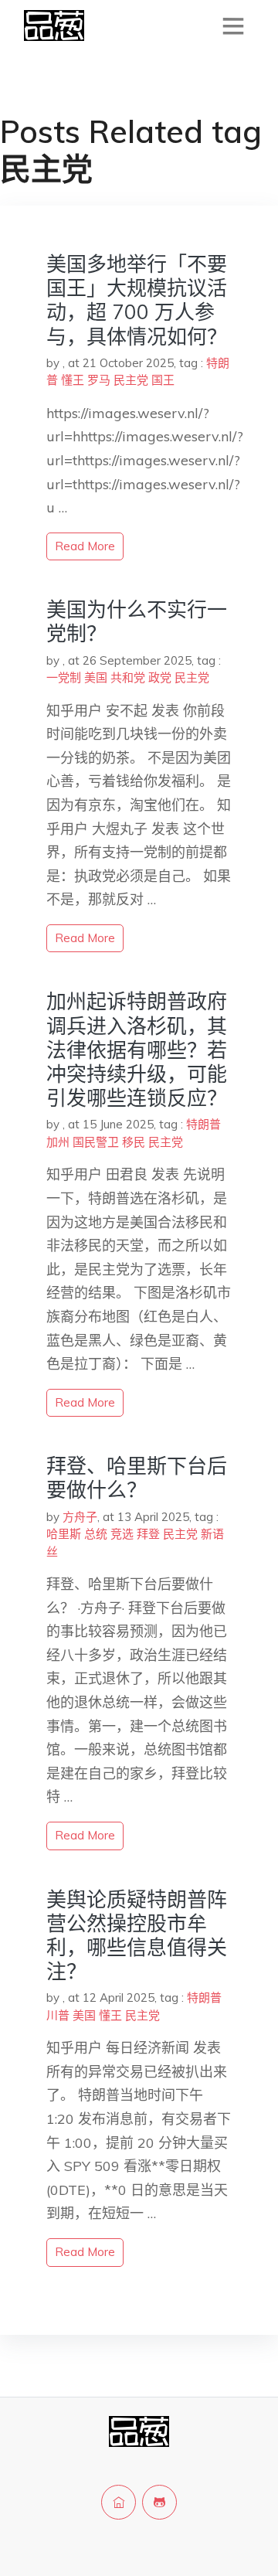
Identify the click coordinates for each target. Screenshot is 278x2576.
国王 (163, 380)
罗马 (99, 380)
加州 (58, 1142)
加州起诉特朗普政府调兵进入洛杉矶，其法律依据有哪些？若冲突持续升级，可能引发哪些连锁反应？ (137, 1050)
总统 (96, 1534)
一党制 (64, 677)
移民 (134, 1142)
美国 (96, 677)
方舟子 (80, 1517)
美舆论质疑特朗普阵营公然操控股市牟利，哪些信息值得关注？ (137, 1936)
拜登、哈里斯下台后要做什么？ (137, 1478)
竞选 (122, 1534)
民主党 (131, 380)
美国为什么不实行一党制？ (137, 621)
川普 (58, 2015)
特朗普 (203, 1124)
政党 (160, 677)
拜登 (148, 1534)
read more (85, 546)
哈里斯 (64, 1534)
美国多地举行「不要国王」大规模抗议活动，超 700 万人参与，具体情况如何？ (137, 300)
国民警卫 (96, 1142)
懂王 (73, 380)
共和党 (128, 677)
